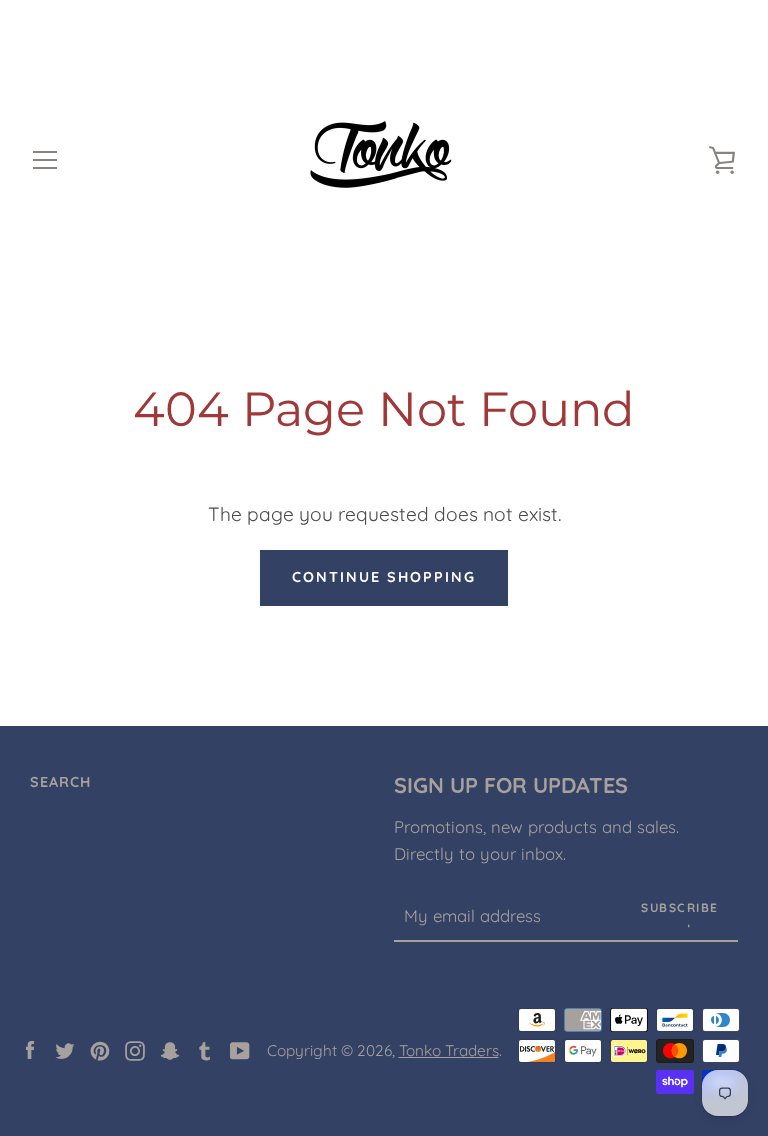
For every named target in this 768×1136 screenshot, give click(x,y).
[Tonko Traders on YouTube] (240, 1049)
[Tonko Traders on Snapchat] (170, 1049)
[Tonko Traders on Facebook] (30, 1049)
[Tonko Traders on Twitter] (65, 1049)
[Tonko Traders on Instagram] (135, 1049)
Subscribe (680, 907)
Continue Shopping (384, 577)
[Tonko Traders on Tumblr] (205, 1049)
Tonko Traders (449, 1050)
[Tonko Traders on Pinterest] (100, 1049)
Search (60, 782)
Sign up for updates (511, 784)
